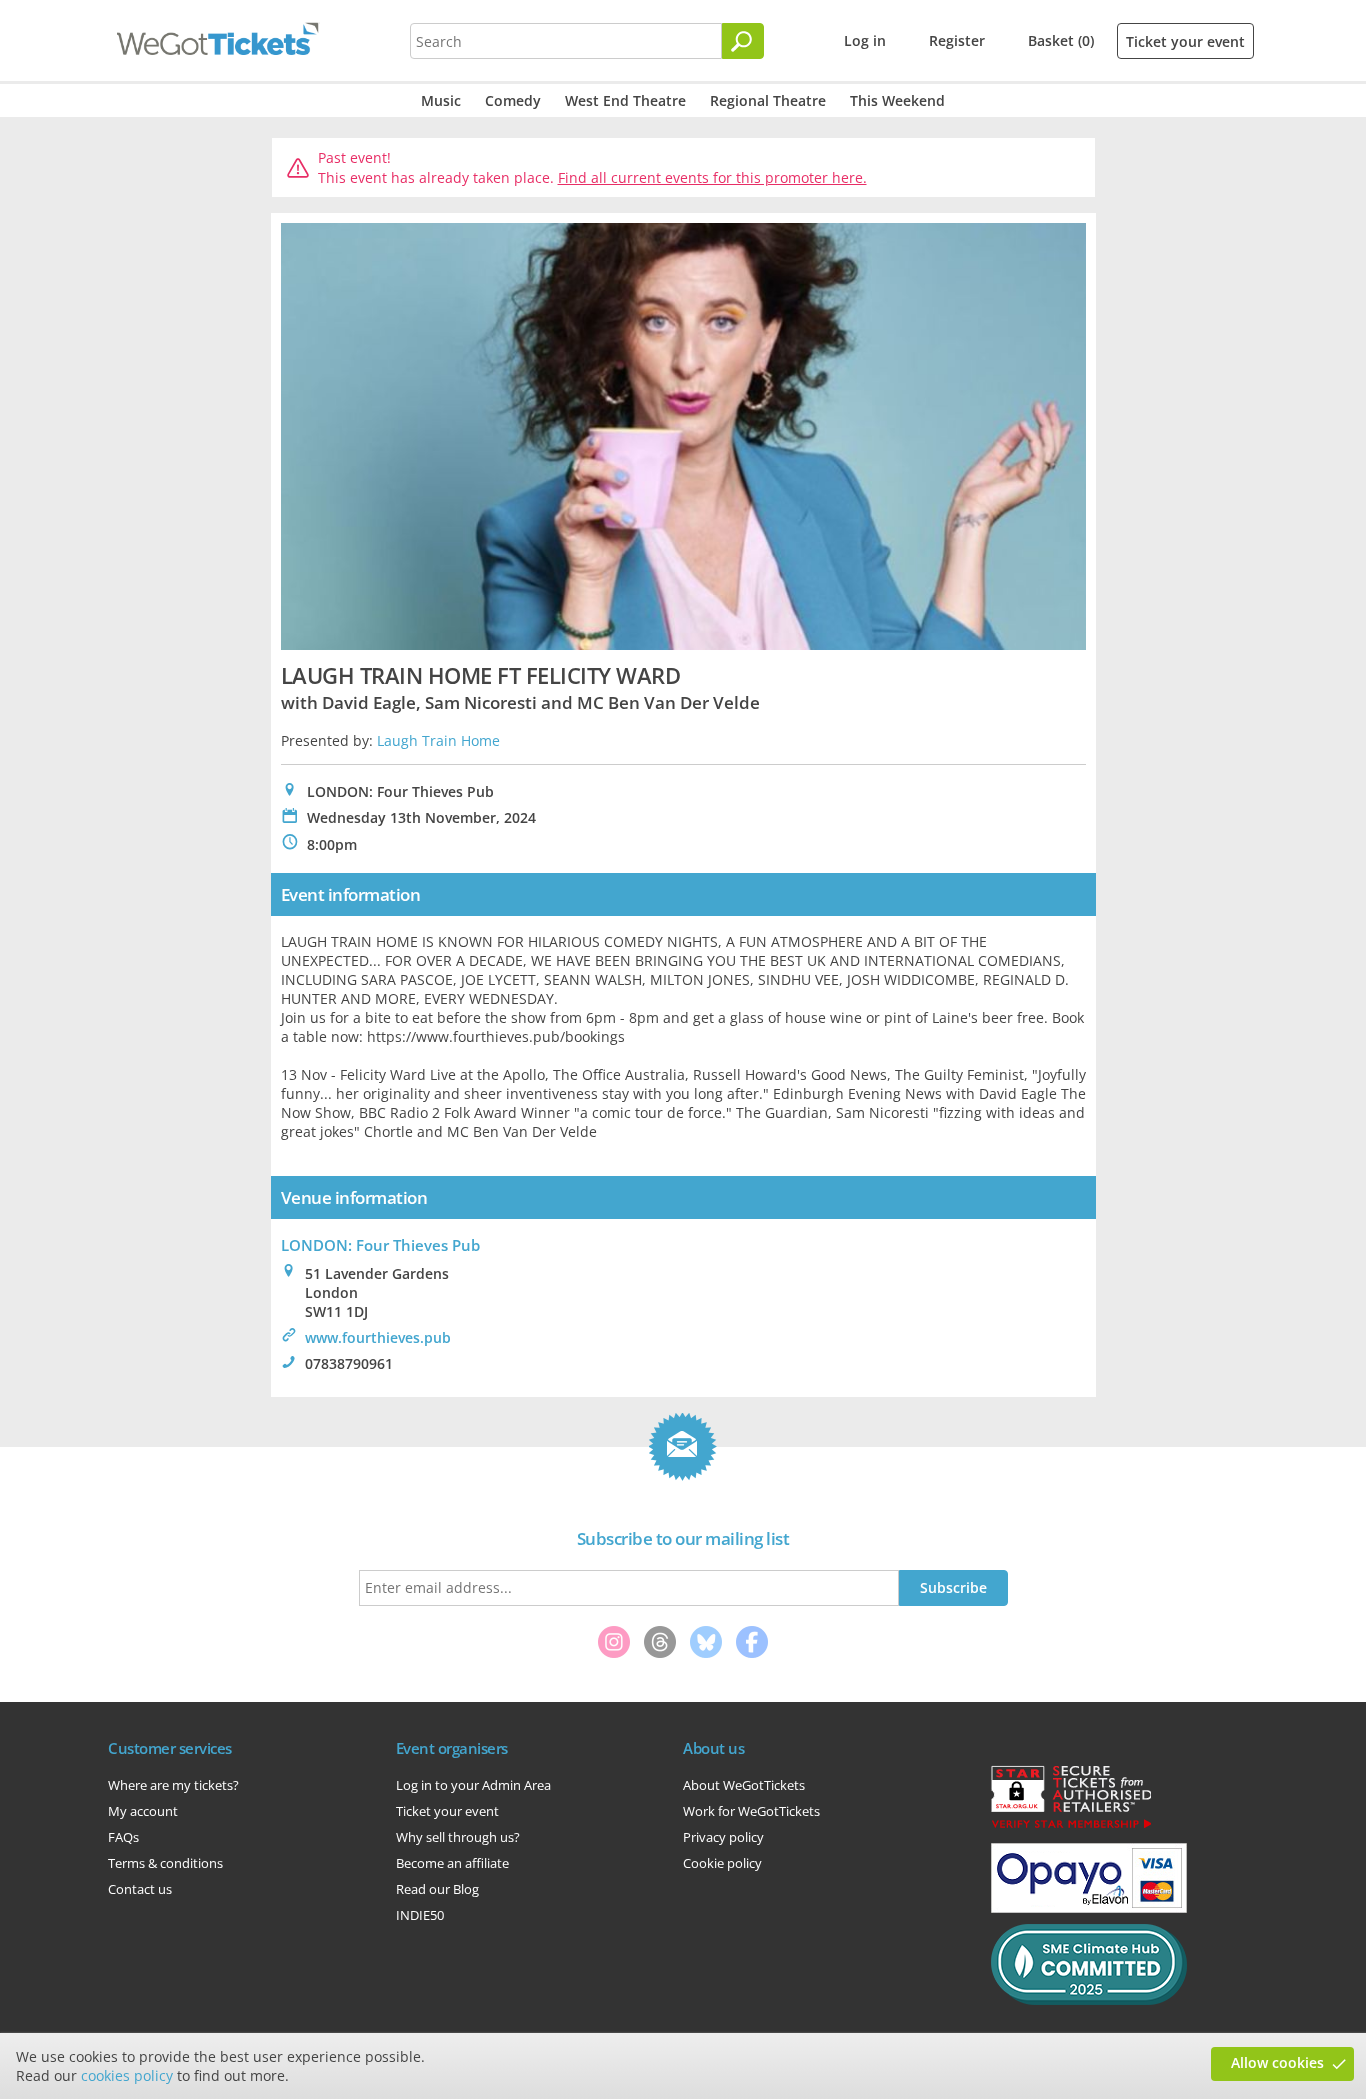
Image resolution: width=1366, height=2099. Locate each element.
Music (441, 100)
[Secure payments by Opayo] (1089, 1908)
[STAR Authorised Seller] (1071, 1827)
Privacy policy (723, 1837)
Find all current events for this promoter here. (712, 177)
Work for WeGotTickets (751, 1811)
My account (143, 1811)
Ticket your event (1185, 41)
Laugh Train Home (438, 740)
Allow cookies (1277, 2062)
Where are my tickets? (173, 1785)
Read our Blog (437, 1889)
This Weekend (897, 100)
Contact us (140, 1889)
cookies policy (127, 2075)
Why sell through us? (458, 1837)
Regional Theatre (768, 100)
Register (957, 40)
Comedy (513, 100)
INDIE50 (420, 1915)
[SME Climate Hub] (1089, 2000)
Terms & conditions (165, 1863)
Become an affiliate (452, 1863)
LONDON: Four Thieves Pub (380, 1245)
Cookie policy (722, 1863)
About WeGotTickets (744, 1785)
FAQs (123, 1837)
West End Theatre (625, 100)
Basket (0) (1061, 40)
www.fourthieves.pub (378, 1337)
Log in (865, 40)
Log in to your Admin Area (473, 1785)
